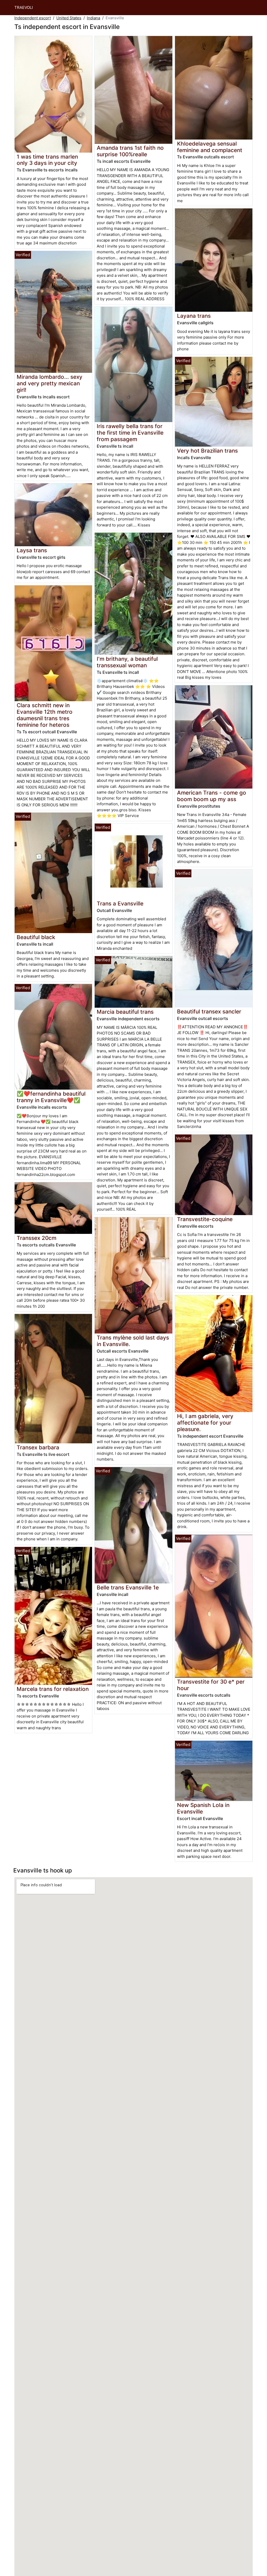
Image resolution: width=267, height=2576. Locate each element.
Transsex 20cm (37, 1238)
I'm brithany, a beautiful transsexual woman (127, 662)
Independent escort (33, 18)
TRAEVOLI (24, 7)
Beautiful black (36, 937)
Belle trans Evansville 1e (128, 1587)
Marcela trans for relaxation (53, 1689)
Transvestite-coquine (205, 1219)
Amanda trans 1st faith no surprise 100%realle (130, 151)
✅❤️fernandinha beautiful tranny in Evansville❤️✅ (51, 1097)
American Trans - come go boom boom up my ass (212, 796)
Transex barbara (38, 1447)
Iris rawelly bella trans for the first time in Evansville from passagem (130, 433)
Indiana (93, 18)
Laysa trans (32, 550)
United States (69, 18)
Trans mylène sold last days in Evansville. (133, 1341)
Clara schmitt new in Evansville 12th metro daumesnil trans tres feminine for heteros (45, 715)
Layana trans (194, 316)
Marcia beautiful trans (125, 1012)
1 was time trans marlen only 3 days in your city (47, 160)
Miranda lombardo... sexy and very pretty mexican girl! (50, 383)
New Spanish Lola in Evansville (203, 1808)
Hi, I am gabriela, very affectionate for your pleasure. (205, 1423)
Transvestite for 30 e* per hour (211, 1685)
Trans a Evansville (120, 903)
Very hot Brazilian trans (207, 451)
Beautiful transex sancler (209, 1011)
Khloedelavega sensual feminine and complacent (210, 147)
